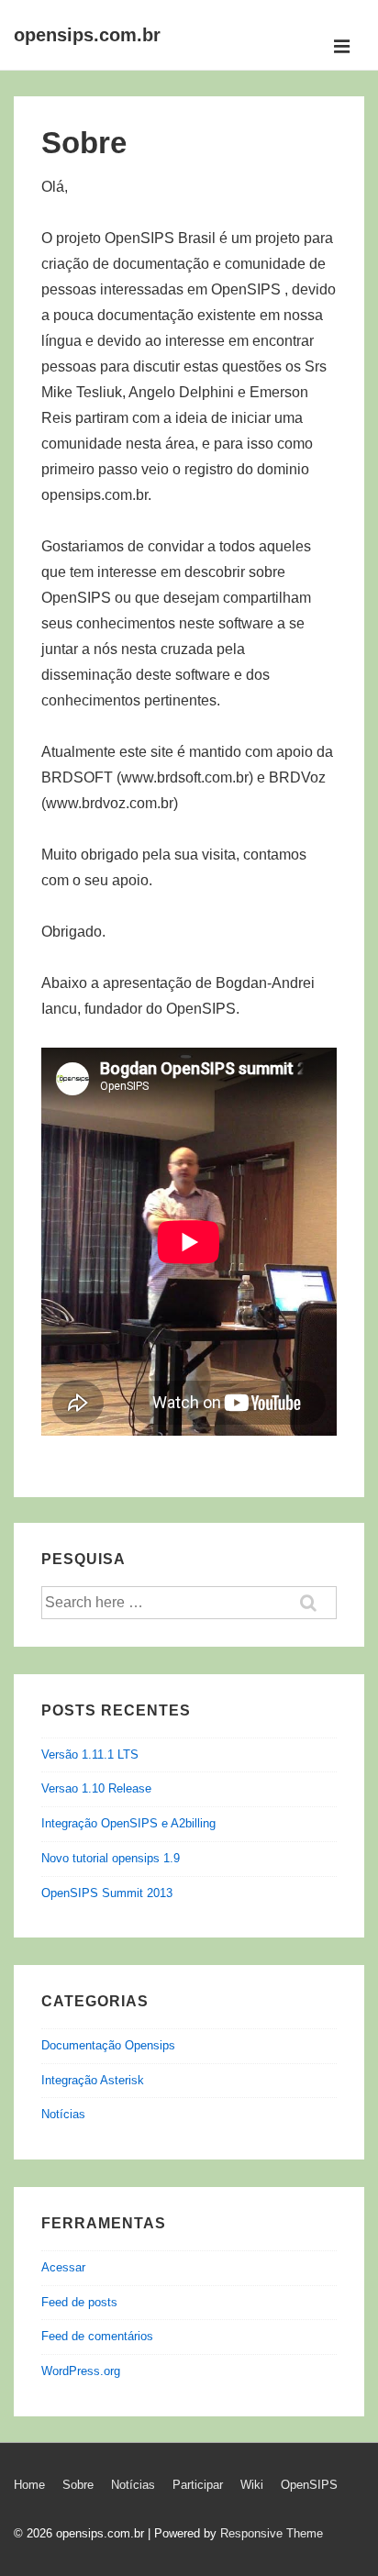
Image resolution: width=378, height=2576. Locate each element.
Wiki (252, 2485)
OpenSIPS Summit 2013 (107, 1893)
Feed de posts (79, 2302)
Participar (198, 2485)
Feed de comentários (97, 2336)
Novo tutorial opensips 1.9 (111, 1858)
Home (29, 2485)
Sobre (78, 2485)
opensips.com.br (87, 35)
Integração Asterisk (93, 2080)
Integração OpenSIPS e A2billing (128, 1823)
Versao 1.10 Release (96, 1788)
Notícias (63, 2114)
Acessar (63, 2267)
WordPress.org (81, 2371)
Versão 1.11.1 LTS (90, 1754)
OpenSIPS (309, 2485)
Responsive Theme (272, 2533)
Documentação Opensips (108, 2045)
